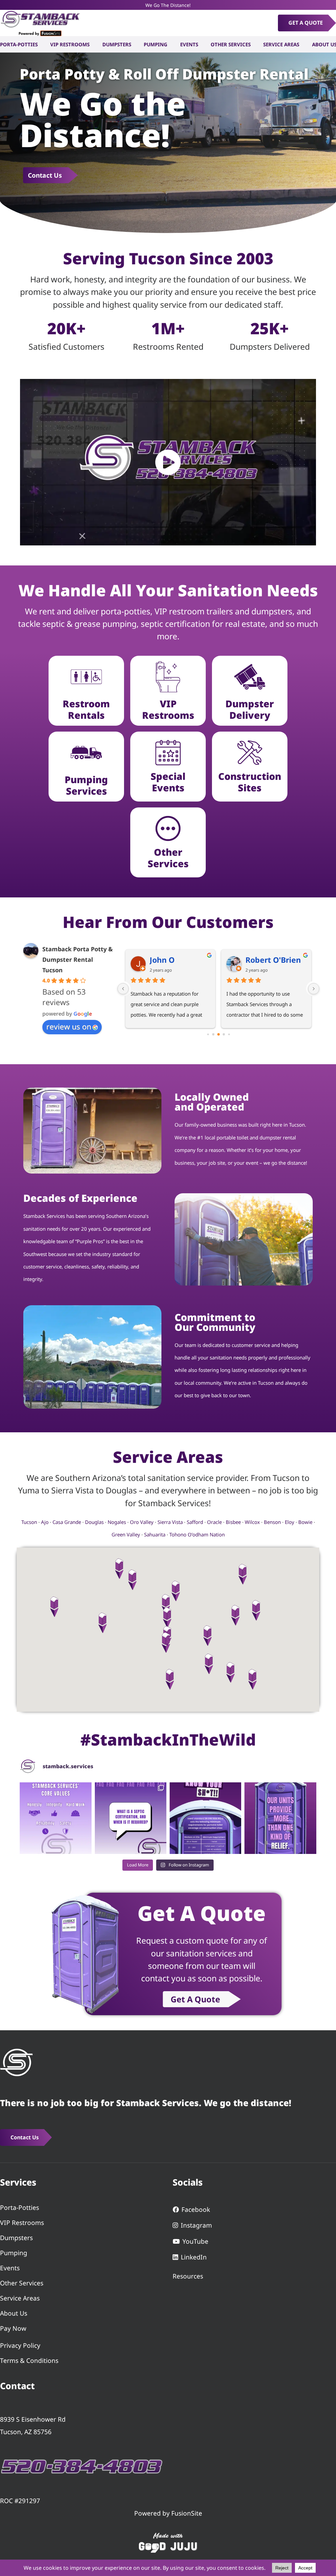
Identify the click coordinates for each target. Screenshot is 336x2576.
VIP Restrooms (22, 2223)
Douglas (94, 1522)
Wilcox (252, 1522)
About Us (14, 2313)
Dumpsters (16, 2238)
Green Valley (126, 1534)
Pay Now (13, 2328)
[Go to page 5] (229, 1034)
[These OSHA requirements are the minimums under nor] (205, 1818)
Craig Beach (172, 960)
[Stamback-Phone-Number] (82, 2466)
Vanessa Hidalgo (276, 960)
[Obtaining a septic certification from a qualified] (131, 1818)
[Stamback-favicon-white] (16, 2062)
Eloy (290, 1522)
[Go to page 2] (213, 1034)
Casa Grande (67, 1522)
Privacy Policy (20, 2345)
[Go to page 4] (224, 1034)
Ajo (45, 1522)
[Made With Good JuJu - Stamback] (168, 2542)
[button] (168, 1618)
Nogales (117, 1522)
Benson (272, 1522)
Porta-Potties (20, 2207)
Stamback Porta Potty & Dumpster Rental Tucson (78, 959)
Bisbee (233, 1522)
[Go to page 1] (208, 1034)
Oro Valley (142, 1522)
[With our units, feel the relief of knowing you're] (280, 1818)
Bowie (305, 1522)
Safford (195, 1522)
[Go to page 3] (219, 1034)
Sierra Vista (170, 1522)
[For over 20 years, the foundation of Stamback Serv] (55, 1818)
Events (10, 2268)
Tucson (29, 1522)
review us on (69, 1026)
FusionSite (187, 2513)
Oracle (214, 1522)
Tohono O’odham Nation (197, 1534)
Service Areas (20, 2298)
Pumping (14, 2253)
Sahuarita (155, 1534)
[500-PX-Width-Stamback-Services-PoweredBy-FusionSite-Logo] (40, 23)
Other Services (22, 2283)
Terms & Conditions (29, 2360)
